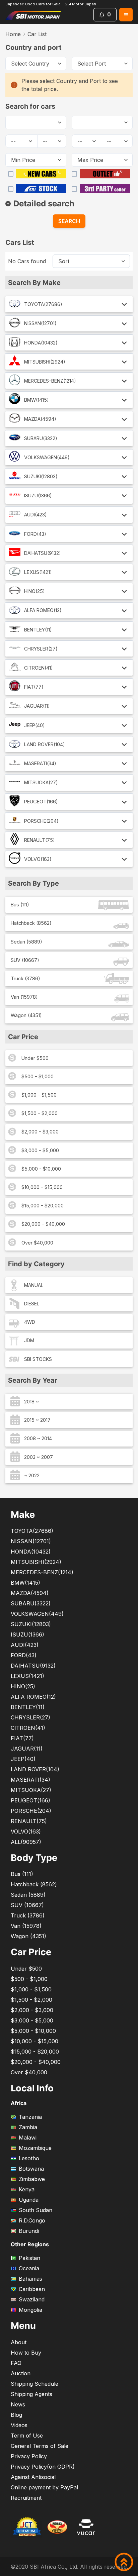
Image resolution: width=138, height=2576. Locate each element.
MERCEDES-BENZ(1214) (50, 381)
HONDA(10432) (41, 343)
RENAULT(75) (40, 840)
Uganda (29, 2200)
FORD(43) (35, 534)
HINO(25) (34, 591)
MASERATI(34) (40, 763)
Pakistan (29, 2258)
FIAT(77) (34, 687)
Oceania (29, 2268)
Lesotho (29, 2158)
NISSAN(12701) (40, 323)
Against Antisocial (33, 2477)
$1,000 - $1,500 (39, 1095)
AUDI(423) (36, 515)
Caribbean (32, 2289)
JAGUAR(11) (37, 706)
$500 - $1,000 (38, 1076)
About (19, 2342)
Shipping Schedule (34, 2384)
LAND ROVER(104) (45, 744)
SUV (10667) (25, 960)
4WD (30, 1322)
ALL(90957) (26, 1842)
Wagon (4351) (26, 1015)
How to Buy (26, 2353)
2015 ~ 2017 (37, 1420)
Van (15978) (24, 997)
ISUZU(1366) (38, 496)
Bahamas (30, 2279)
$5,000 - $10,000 (41, 1169)
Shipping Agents (31, 2394)
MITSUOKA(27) (41, 782)
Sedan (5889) (26, 942)
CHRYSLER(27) (41, 649)
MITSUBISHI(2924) (45, 362)
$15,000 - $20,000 (43, 1206)
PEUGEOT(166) (41, 802)
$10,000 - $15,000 (42, 1187)
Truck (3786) (25, 978)
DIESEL (32, 1304)
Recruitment (26, 2498)
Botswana (31, 2169)
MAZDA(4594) (40, 419)
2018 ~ (31, 1402)
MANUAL (34, 1285)
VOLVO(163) (38, 859)
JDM (29, 1340)
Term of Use (27, 2436)
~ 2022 (32, 1475)
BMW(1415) (37, 400)
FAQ (16, 2363)
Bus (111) (20, 905)
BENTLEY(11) (38, 630)
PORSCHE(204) (41, 821)
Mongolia (30, 2310)
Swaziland (32, 2299)
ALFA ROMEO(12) (43, 610)
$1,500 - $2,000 (40, 1113)
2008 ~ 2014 (38, 1438)
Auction (21, 2373)
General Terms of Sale (40, 2446)
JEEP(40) (34, 725)
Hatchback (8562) (31, 923)
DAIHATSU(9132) (43, 553)
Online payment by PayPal (44, 2487)
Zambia (28, 2127)
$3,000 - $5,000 (40, 1150)
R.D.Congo (32, 2220)
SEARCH (69, 221)
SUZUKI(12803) (41, 476)
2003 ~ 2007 (39, 1457)
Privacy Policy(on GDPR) (43, 2467)
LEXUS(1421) (38, 572)
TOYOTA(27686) (43, 304)
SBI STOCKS (38, 1359)
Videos (19, 2425)
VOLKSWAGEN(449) (47, 457)
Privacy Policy (29, 2456)
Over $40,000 (37, 1243)
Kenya (27, 2189)
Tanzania (30, 2117)
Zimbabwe (32, 2179)
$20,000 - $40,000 (43, 1224)
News (18, 2404)
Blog (16, 2415)
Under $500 (35, 1058)
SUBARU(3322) (41, 438)
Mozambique (35, 2148)
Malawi (28, 2138)
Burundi (29, 2231)
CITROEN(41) (39, 668)
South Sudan (36, 2210)
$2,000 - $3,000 (40, 1132)
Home (13, 34)
